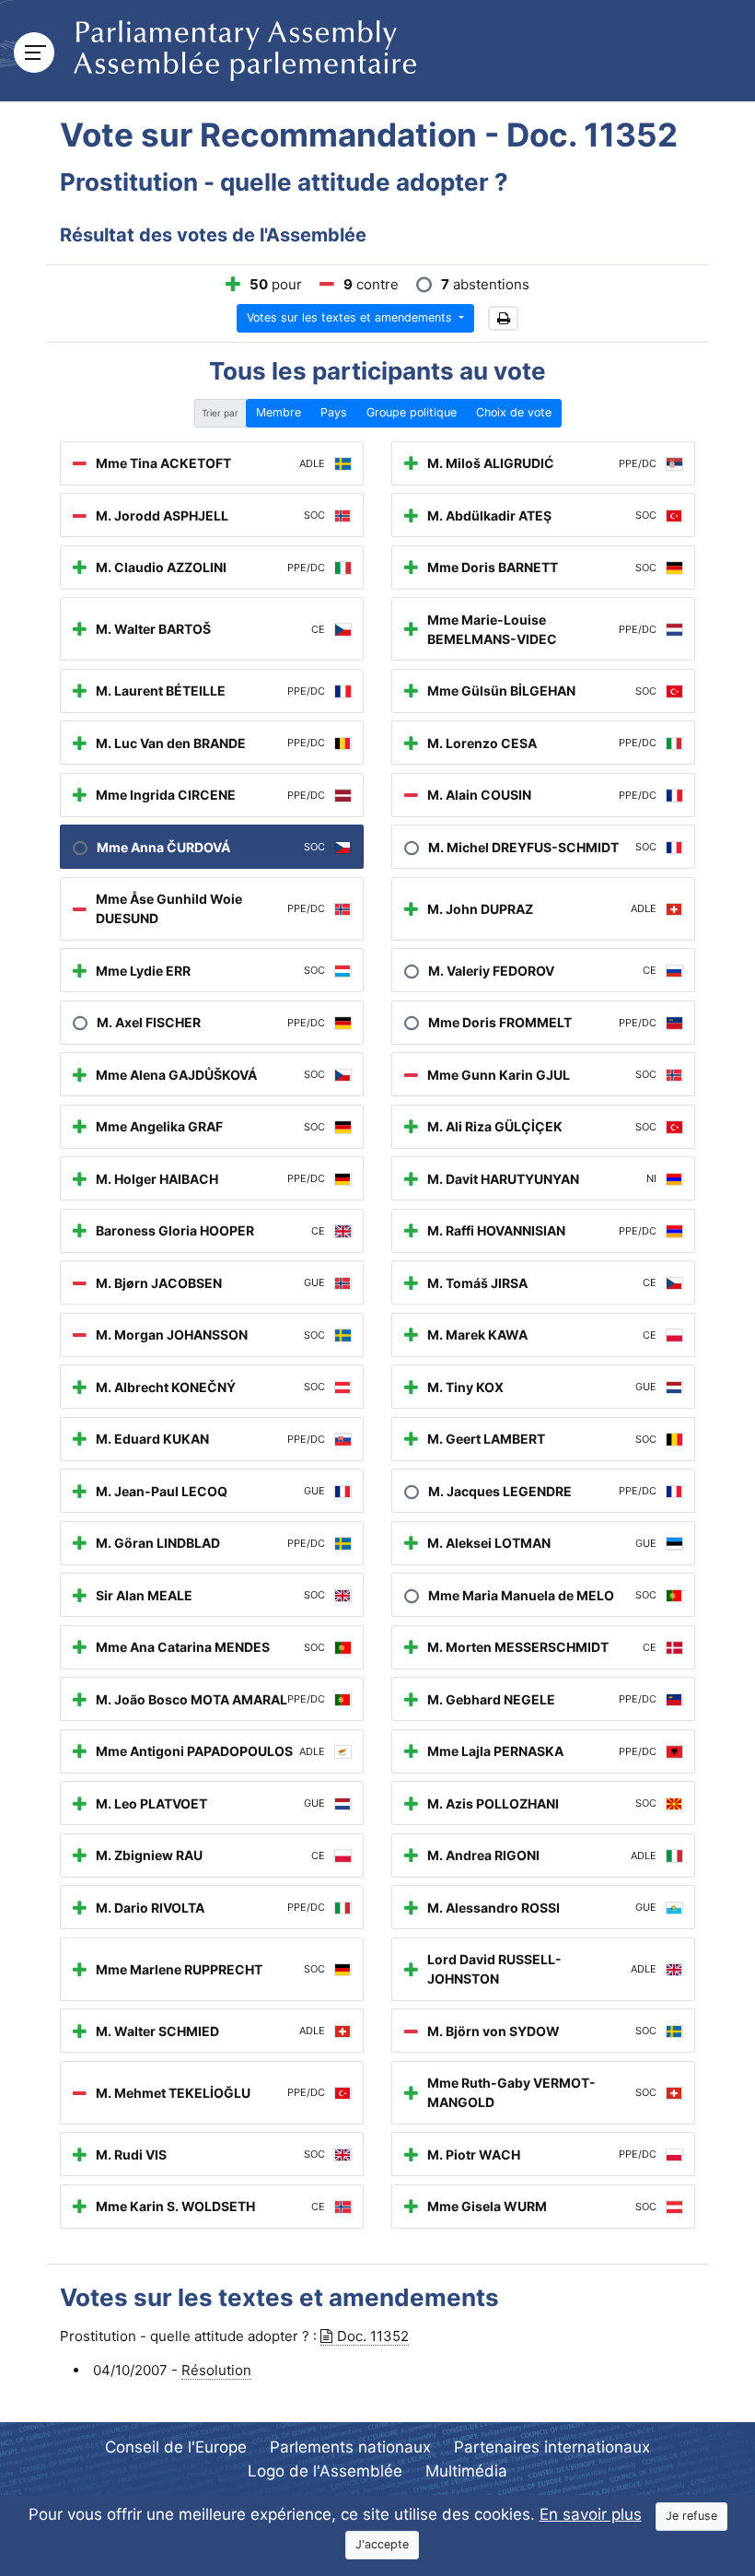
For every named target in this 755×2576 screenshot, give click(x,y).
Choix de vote (514, 412)
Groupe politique (412, 412)
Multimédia (466, 2471)
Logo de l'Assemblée (325, 2471)
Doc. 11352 (373, 2336)
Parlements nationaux (350, 2447)
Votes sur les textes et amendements (351, 317)
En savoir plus (591, 2514)
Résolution (216, 2370)
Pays (334, 412)
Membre (279, 412)
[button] (503, 318)
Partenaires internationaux (552, 2447)
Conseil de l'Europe (176, 2447)
